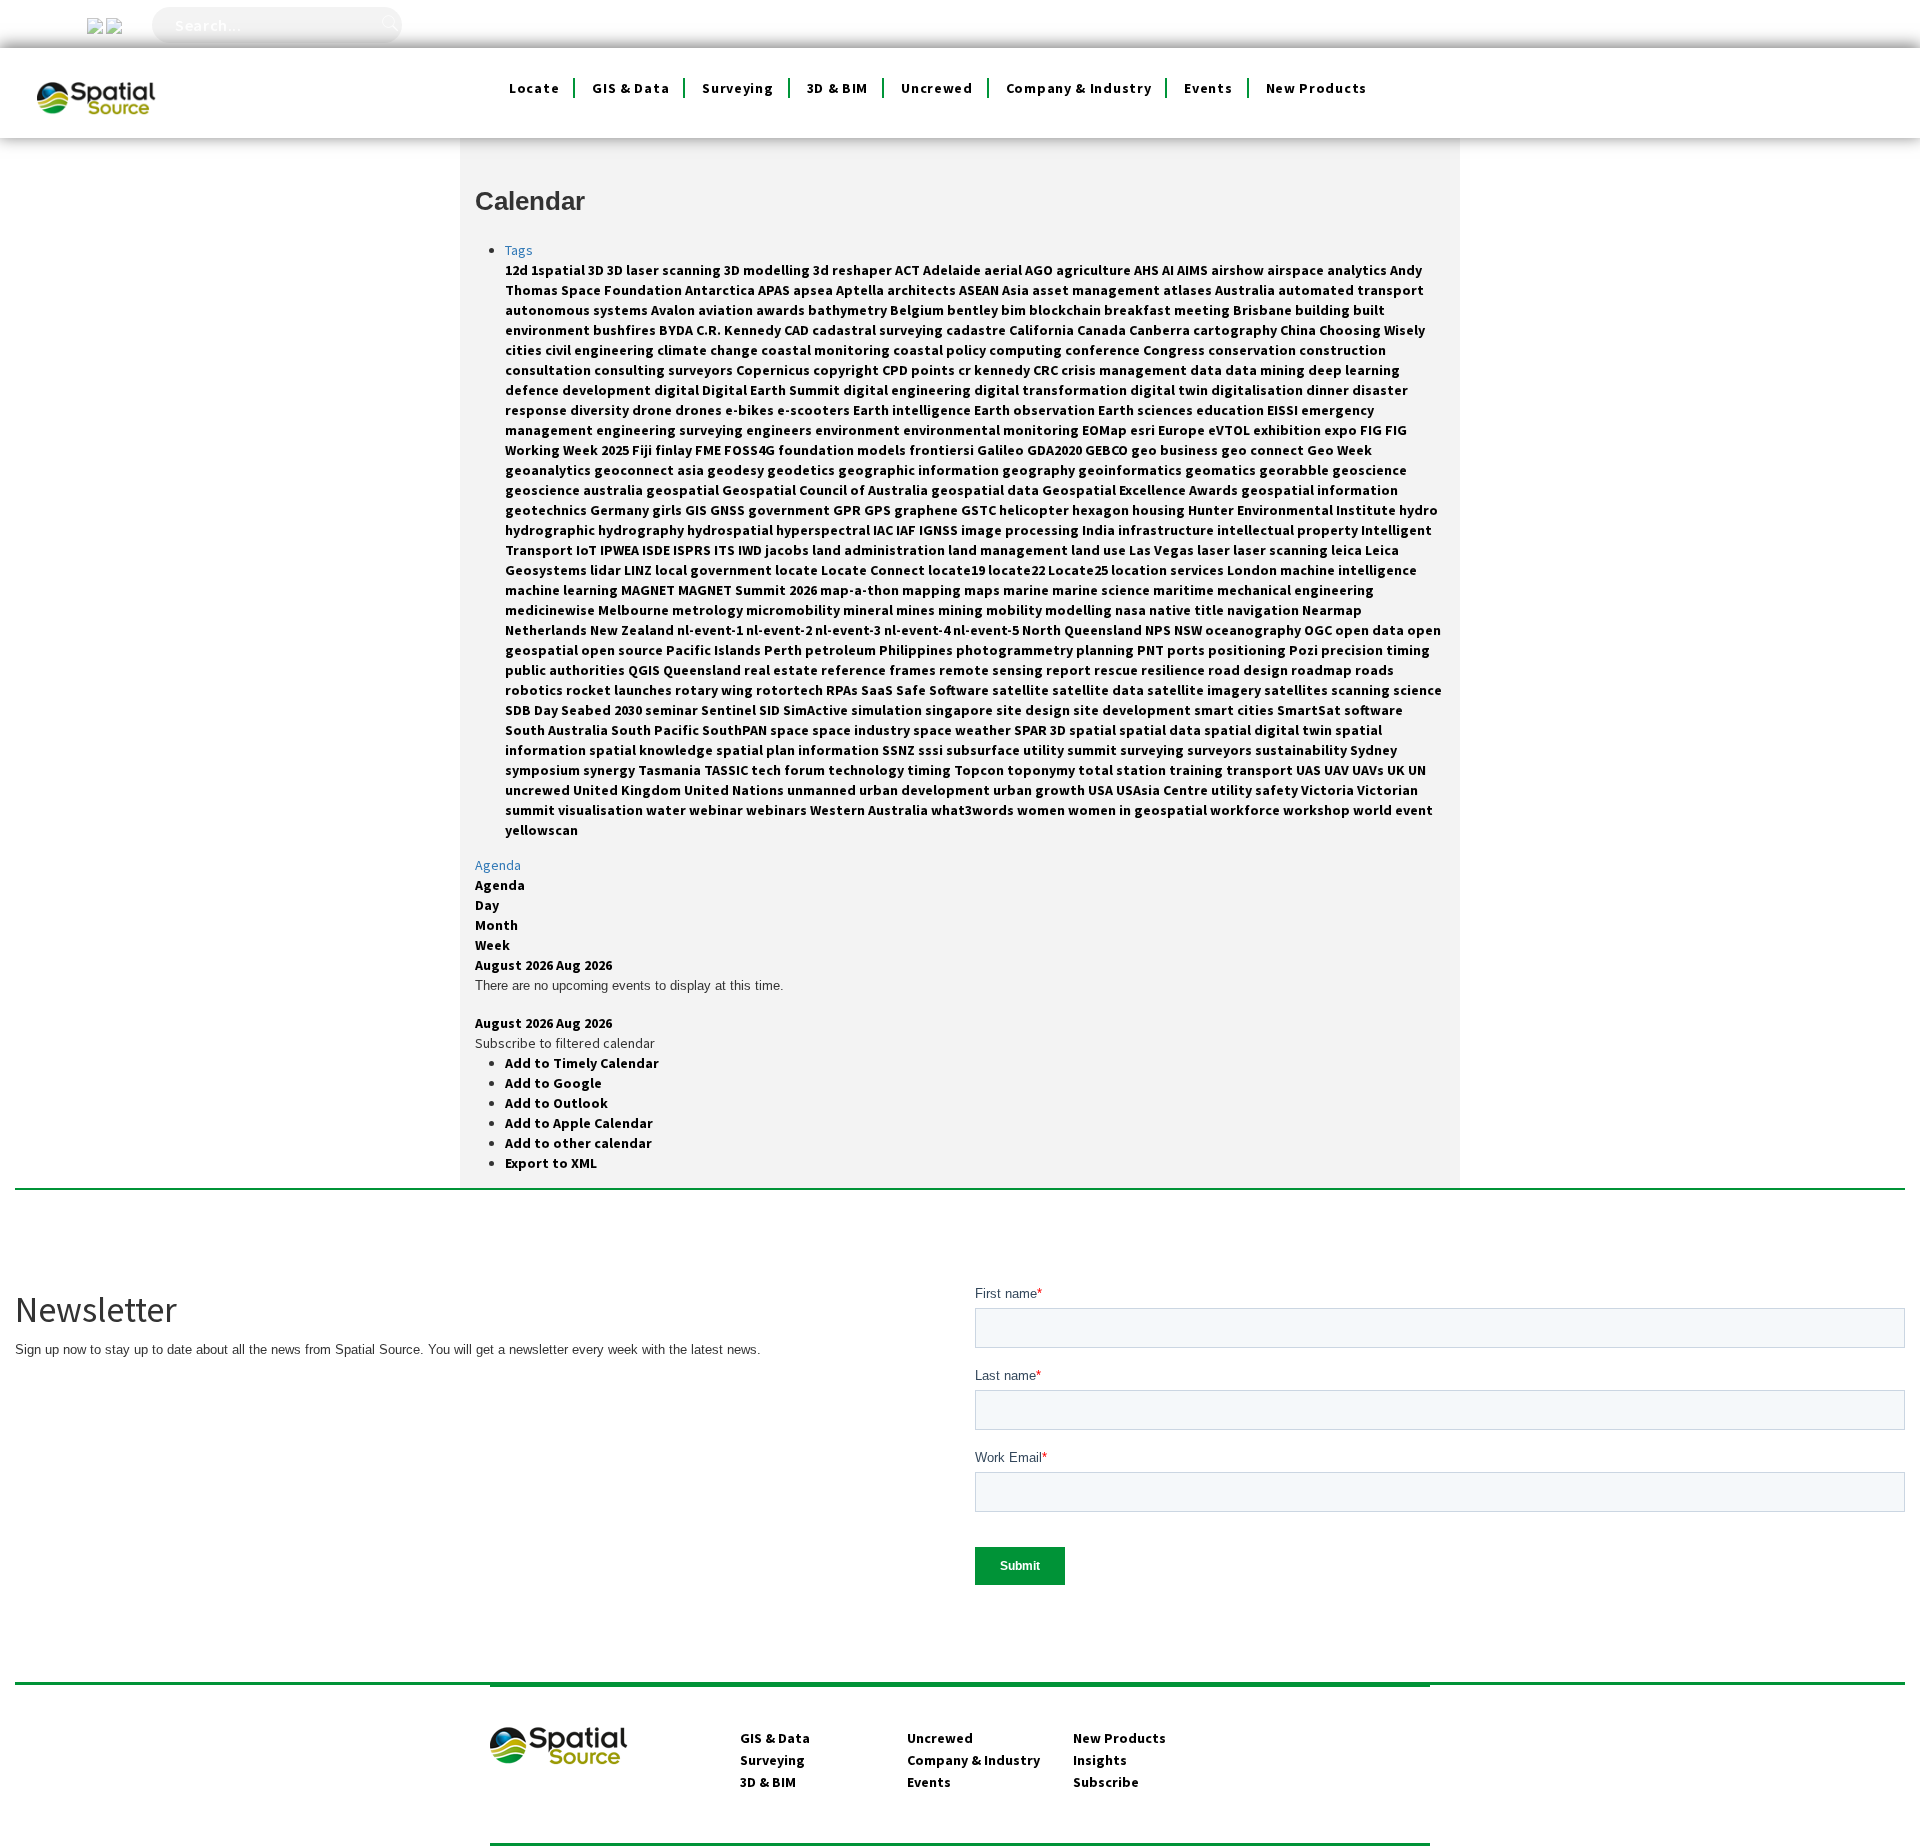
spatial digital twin (1269, 730)
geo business (1176, 450)
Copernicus (774, 370)
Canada (1103, 330)
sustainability (1302, 750)
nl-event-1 (711, 630)
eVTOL (1230, 430)
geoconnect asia (650, 470)
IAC (884, 530)
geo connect (1264, 450)
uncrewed (539, 790)
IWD (751, 550)
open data (1371, 630)
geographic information (920, 470)
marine (1027, 590)
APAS (775, 290)
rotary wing (715, 690)
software (1373, 710)
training (1197, 770)
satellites (1297, 690)
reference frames (880, 670)
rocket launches (620, 690)
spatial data (1161, 730)
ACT (909, 270)
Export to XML (551, 1163)
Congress (1175, 350)
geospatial (684, 490)
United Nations (735, 790)
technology (867, 770)
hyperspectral (824, 530)
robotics (535, 690)
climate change (709, 350)
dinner (1329, 390)
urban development (926, 790)
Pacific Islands (715, 650)
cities (525, 350)
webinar (717, 810)
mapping (933, 590)
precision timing (1375, 650)
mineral (869, 610)
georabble (1295, 470)
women (1042, 810)
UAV (1338, 770)
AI (1169, 270)
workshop (1318, 810)
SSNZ (900, 750)
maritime (1185, 590)
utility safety (1256, 790)
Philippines (917, 650)
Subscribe (1106, 1782)
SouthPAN (736, 730)
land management (1009, 550)
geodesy (737, 470)
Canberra (1161, 330)
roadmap (1323, 670)
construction (1342, 350)
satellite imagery (1205, 690)
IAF (907, 530)
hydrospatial (731, 530)
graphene (927, 510)
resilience (1174, 670)
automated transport (1351, 290)
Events (1208, 88)
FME (709, 450)
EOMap (1106, 430)
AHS (1148, 270)
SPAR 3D (1041, 730)
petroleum (842, 650)
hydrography (642, 530)
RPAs (843, 690)
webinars (778, 810)
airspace (1297, 270)
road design (1249, 670)
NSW (1189, 630)
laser (1215, 550)
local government (715, 570)
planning (1106, 650)
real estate (782, 670)
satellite (1022, 690)
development (608, 390)
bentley (974, 310)
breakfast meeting (1168, 310)
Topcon (980, 770)
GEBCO (1108, 450)
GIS (697, 510)
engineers (780, 430)
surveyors (1221, 750)
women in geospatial (1139, 810)
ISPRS (693, 550)
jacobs (788, 550)
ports (1187, 650)
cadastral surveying (879, 330)
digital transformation (1052, 390)
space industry (862, 730)
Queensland (703, 670)
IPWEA (621, 550)
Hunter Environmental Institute (1293, 510)
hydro (1418, 510)
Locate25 (1079, 570)
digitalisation (1258, 390)
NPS (1159, 630)
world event (1393, 810)
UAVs (1369, 770)
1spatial (559, 270)
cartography (1236, 330)
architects (923, 290)
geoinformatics (1131, 470)
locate (798, 570)
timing (930, 770)
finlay (675, 450)
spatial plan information (799, 750)
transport (1261, 770)
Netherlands (547, 630)
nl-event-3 (849, 630)
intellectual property (1289, 530)
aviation (727, 310)
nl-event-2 (780, 630)
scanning (1362, 690)
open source (623, 650)
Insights (1100, 1760)
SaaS (878, 690)
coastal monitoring (827, 350)
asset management (1097, 290)
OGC (1319, 630)
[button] (565, 1043)
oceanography (1254, 630)
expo (1342, 430)
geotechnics (547, 510)
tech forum (789, 770)
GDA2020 (1056, 450)
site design (1034, 710)
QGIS (645, 670)
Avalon (674, 310)
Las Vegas (1163, 550)
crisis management (1125, 370)
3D (597, 270)
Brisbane (1264, 310)
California (1043, 330)
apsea (814, 290)
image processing (1021, 530)
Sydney (1373, 750)
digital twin (1170, 390)
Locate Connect (874, 570)
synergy (610, 770)
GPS (879, 510)
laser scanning (1282, 550)
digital (678, 390)
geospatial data (986, 490)
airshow (1239, 270)
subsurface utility (1006, 750)
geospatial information (1319, 490)
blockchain (1066, 310)
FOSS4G (751, 450)
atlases (1189, 290)
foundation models (843, 450)
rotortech (791, 690)
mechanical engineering (1295, 590)
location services (1169, 570)
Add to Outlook (556, 1103)
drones (700, 410)
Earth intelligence (913, 410)
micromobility (794, 610)
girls (668, 510)
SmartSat (1310, 710)
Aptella (861, 290)
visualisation (602, 810)
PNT (1152, 650)
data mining (1266, 370)
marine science (1102, 590)
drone (653, 410)
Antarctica (721, 290)
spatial (1094, 730)
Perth (784, 650)
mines (917, 610)
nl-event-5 (987, 630)
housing (1160, 510)
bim (1015, 310)
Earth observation (1036, 410)
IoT (588, 550)
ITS (726, 550)
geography (1040, 470)
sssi (932, 750)
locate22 (1018, 570)
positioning (1248, 650)
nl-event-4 (918, 630)
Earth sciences (1147, 410)
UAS (1310, 770)
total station (1123, 770)
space (791, 730)
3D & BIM (838, 88)
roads (1374, 670)
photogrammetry (1016, 650)
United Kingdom (628, 790)
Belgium (918, 310)
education (1231, 410)
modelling (1080, 610)
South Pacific (656, 730)
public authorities (566, 670)
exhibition (1288, 430)
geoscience (1369, 470)
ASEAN (980, 290)
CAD (798, 330)
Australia (1246, 290)
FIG (1372, 430)
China (1299, 330)
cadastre (977, 330)
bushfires (626, 330)
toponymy (1042, 770)
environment (859, 430)
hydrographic (551, 530)
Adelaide (953, 270)
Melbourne (635, 610)
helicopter (1035, 510)
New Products (1316, 88)
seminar (673, 710)
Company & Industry (1079, 88)
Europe (1183, 430)
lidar (607, 570)
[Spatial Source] (96, 73)
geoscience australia (575, 490)
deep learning (1354, 370)
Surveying (737, 88)
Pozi (1305, 650)
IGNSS (940, 530)
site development (1133, 710)
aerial (1004, 270)
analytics (1358, 270)
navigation (1264, 610)
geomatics (1222, 470)
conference (1104, 350)
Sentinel (730, 710)
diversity (601, 410)
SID (771, 710)
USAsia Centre (1163, 790)
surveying (1153, 750)
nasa (1132, 610)
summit (1093, 750)
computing (1027, 350)
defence (533, 390)
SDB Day (533, 710)
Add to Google (553, 1083)
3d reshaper (854, 270)
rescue (1117, 670)
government (790, 510)
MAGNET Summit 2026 (749, 590)
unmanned (823, 790)
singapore (960, 710)
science (1417, 690)
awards (782, 310)
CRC (1047, 370)
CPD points (920, 370)
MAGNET (649, 590)
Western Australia (870, 810)
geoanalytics (549, 470)
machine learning (563, 590)
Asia (1017, 290)
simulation (888, 710)
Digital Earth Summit (772, 390)
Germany (621, 510)
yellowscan (541, 830)
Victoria (1329, 790)
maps (983, 590)
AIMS (1194, 270)
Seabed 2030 (603, 710)
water (667, 810)
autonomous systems (578, 310)
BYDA (677, 330)
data (1207, 370)
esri (1144, 430)
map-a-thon (861, 590)
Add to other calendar (578, 1143)
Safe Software (944, 690)
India (1100, 530)
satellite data (1099, 690)
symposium (544, 770)
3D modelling (768, 270)
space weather (963, 730)
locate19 (958, 570)
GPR (848, 510)
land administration (880, 550)
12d (518, 270)
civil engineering (601, 350)
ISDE (657, 550)
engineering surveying (671, 430)
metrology (709, 610)
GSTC (980, 510)
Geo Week (1339, 450)
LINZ (639, 570)
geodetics (802, 470)
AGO (1040, 270)
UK (1397, 770)
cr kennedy (995, 370)
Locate (534, 88)
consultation (549, 370)
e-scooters (815, 410)
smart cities (1235, 710)
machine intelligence (1348, 570)
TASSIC (727, 770)
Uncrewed (937, 88)
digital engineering (908, 390)
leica (1348, 550)
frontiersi (943, 450)
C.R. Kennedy (740, 330)
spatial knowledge (652, 750)
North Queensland (1083, 630)
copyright (847, 370)
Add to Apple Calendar (579, 1123)
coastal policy (941, 350)
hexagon (1102, 510)
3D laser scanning (665, 270)
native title (1188, 610)
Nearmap (1332, 610)
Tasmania (671, 770)
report (1070, 670)
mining (962, 610)
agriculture (1095, 270)
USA (1102, 790)
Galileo (1002, 450)
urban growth (1040, 790)
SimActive (817, 710)
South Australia (558, 730)
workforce (1246, 810)
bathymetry (849, 310)
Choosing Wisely (1372, 330)
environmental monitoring (992, 430)
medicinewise (551, 610)
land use (1100, 550)
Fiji (643, 450)
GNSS (729, 510)
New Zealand (633, 630)
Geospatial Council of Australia (826, 490)
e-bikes (751, 410)
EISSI (1284, 410)
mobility (1015, 610)
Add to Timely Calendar (582, 1063)
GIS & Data (630, 88)
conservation (1253, 350)
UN (1417, 770)
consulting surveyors (665, 370)
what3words (974, 810)
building (1324, 310)
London (1253, 570)
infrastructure (1167, 530)
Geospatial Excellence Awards (1141, 490)
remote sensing (992, 670)
